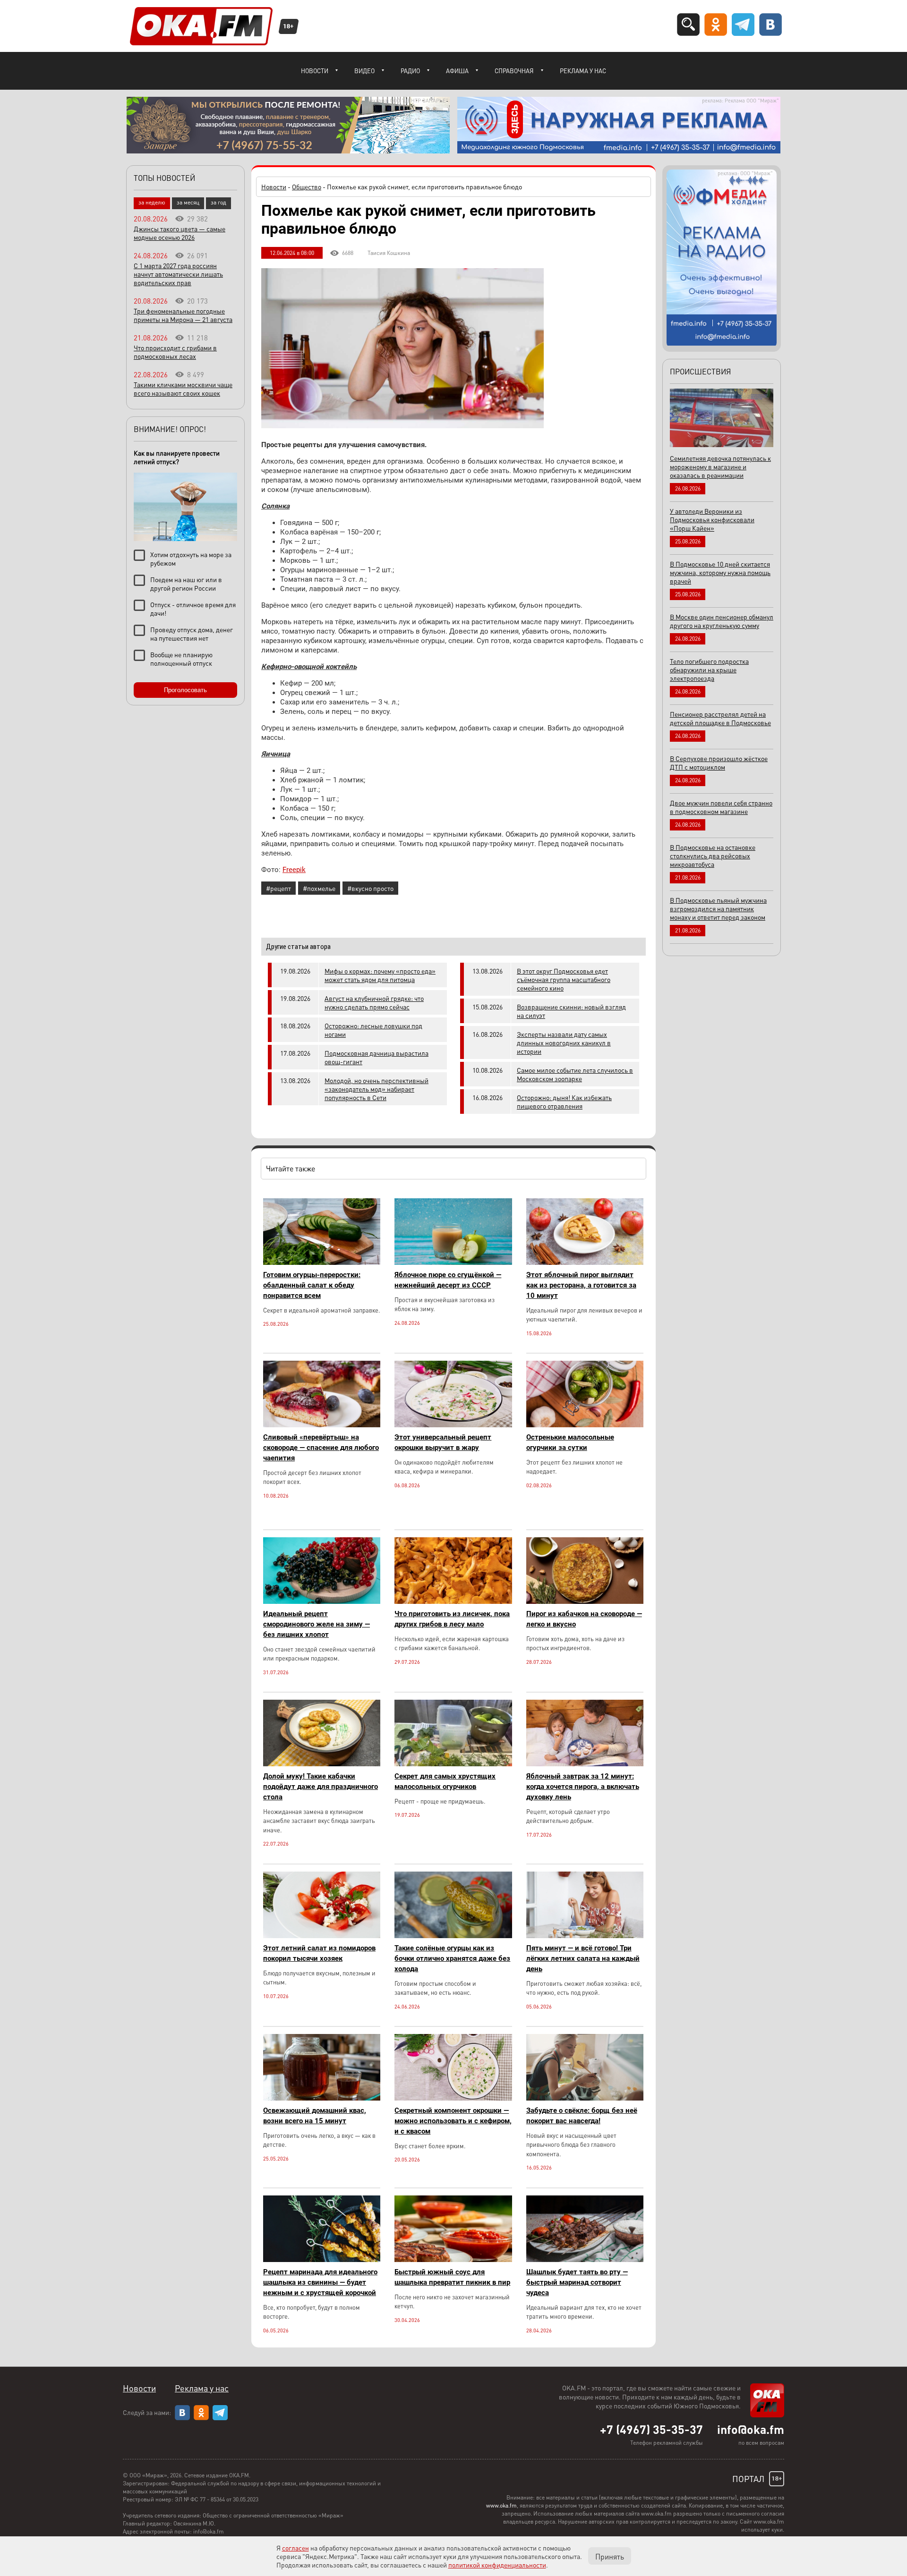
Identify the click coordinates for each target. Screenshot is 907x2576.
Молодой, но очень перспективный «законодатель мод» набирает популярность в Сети (376, 1089)
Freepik (294, 870)
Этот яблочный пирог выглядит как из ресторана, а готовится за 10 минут (581, 1285)
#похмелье (319, 888)
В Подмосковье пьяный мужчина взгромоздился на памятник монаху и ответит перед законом (718, 908)
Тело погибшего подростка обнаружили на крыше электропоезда (709, 669)
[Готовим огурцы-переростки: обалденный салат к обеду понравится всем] (322, 1262)
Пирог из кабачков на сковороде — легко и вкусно (584, 1619)
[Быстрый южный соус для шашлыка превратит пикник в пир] (453, 2259)
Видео (364, 71)
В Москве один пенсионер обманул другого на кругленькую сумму (722, 621)
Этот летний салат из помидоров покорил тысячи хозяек (319, 1953)
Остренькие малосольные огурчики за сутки (570, 1442)
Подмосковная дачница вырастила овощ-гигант (376, 1057)
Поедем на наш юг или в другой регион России (186, 584)
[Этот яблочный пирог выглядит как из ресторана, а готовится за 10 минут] (585, 1262)
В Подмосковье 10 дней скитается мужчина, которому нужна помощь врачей (720, 572)
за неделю (152, 202)
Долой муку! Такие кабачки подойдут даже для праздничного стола (321, 1787)
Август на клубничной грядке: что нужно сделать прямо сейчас (374, 1002)
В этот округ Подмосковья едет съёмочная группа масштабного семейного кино (564, 979)
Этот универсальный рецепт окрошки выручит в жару (443, 1442)
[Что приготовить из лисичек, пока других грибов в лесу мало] (453, 1601)
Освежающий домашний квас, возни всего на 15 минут (315, 2116)
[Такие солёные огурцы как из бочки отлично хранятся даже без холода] (453, 1936)
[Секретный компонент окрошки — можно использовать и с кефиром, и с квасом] (453, 2098)
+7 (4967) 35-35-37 (651, 2429)
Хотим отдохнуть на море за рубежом (191, 559)
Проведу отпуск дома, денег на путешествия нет (192, 634)
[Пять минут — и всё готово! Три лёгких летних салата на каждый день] (585, 1936)
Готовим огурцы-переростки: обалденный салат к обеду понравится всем (312, 1285)
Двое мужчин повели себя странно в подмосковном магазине (721, 807)
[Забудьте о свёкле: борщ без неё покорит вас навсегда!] (585, 2098)
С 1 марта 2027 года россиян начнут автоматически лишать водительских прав (178, 274)
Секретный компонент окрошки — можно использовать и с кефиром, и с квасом (453, 2121)
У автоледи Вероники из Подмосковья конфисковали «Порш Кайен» (712, 519)
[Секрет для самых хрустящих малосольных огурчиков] (453, 1764)
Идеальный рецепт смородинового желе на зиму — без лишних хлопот (317, 1624)
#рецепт (278, 888)
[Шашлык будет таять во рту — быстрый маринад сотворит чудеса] (585, 2259)
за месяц (188, 202)
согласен (295, 2548)
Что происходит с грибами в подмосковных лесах (175, 352)
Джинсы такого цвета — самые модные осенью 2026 (180, 233)
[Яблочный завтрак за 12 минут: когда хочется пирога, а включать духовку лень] (585, 1764)
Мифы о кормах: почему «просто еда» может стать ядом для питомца (380, 975)
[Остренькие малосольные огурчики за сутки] (585, 1425)
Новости (315, 71)
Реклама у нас (583, 71)
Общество (307, 186)
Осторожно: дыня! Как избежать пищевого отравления (564, 1102)
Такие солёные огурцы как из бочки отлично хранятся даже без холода (452, 1958)
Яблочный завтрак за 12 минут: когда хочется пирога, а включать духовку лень (583, 1787)
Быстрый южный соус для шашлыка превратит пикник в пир (452, 2277)
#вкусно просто (370, 888)
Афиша (457, 71)
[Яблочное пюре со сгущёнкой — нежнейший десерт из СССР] (453, 1262)
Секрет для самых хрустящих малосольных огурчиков (445, 1781)
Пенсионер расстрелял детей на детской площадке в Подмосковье (720, 718)
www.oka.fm (501, 2505)
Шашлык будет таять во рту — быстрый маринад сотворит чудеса (577, 2282)
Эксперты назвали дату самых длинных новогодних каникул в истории (564, 1042)
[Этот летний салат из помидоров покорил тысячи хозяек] (322, 1936)
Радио (410, 71)
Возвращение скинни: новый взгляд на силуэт (571, 1011)
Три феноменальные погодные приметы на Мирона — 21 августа (183, 315)
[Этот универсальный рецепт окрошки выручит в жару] (453, 1425)
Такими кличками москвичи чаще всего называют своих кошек (183, 389)
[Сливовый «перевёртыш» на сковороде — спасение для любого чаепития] (322, 1425)
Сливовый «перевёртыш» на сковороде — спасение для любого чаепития (321, 1448)
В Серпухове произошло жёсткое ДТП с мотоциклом (719, 763)
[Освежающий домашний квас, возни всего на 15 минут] (322, 2098)
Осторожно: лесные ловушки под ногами (373, 1030)
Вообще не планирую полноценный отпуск (181, 659)
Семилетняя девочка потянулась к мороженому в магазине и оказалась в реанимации (720, 466)
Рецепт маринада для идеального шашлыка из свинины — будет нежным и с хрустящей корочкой (320, 2282)
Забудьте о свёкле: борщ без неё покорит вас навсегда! (582, 2116)
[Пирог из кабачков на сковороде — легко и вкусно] (585, 1601)
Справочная (514, 71)
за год (218, 202)
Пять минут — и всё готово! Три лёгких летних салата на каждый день (583, 1958)
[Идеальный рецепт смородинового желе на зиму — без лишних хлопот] (322, 1601)
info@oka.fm (751, 2429)
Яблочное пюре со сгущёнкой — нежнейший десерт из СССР (448, 1280)
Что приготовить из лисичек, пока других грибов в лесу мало (452, 1619)
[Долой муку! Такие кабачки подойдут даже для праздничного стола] (322, 1764)
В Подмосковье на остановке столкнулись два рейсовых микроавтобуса (713, 856)
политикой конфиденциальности (497, 2565)
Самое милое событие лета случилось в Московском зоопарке (575, 1074)
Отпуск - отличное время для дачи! (193, 609)
